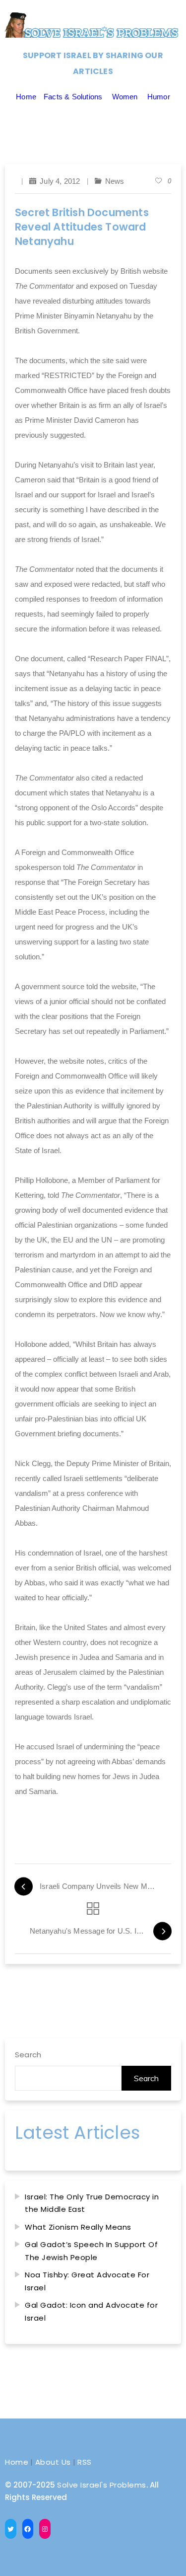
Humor (159, 97)
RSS (85, 2462)
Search (28, 2055)
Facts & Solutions (73, 97)
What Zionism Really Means (78, 2227)
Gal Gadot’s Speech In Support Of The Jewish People (91, 2251)
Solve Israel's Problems (102, 2485)
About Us (53, 2462)
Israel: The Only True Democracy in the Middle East (92, 2203)
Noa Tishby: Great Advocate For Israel (87, 2281)
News (115, 181)
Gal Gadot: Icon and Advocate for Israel (91, 2311)
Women (125, 97)
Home (26, 97)
